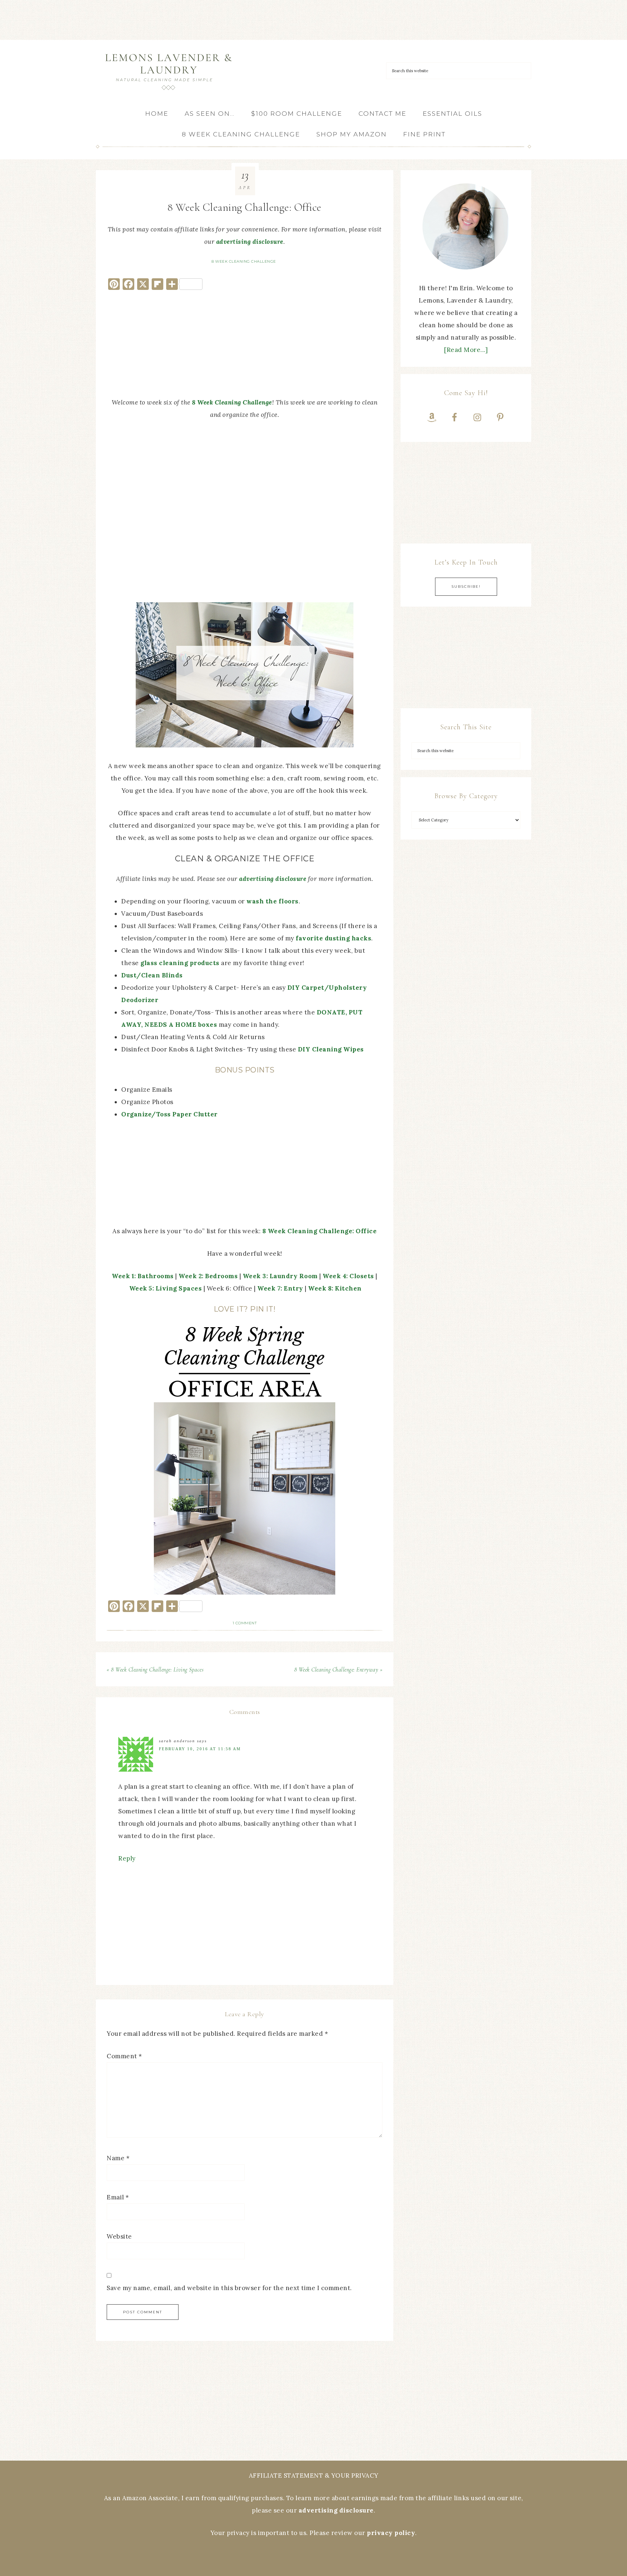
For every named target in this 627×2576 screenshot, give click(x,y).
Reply (127, 1858)
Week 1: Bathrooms (143, 1276)
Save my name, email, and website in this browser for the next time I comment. (229, 2288)
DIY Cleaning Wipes (331, 1049)
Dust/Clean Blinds (152, 975)
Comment (124, 2056)
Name (118, 2158)
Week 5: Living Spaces (166, 1288)
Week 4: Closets (348, 1276)
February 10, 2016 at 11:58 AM (200, 1749)
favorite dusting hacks (333, 938)
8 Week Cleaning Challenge (244, 261)
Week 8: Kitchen (335, 1288)
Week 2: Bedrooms (208, 1276)
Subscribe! (466, 586)
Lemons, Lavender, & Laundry (168, 72)
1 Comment (245, 1623)
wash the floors (272, 901)
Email (118, 2197)
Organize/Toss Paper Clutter (169, 1114)
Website (119, 2236)
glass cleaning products (180, 963)
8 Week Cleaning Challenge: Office (320, 1231)
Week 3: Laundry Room (280, 1276)
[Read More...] (466, 350)
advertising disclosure (250, 242)
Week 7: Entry (280, 1288)
